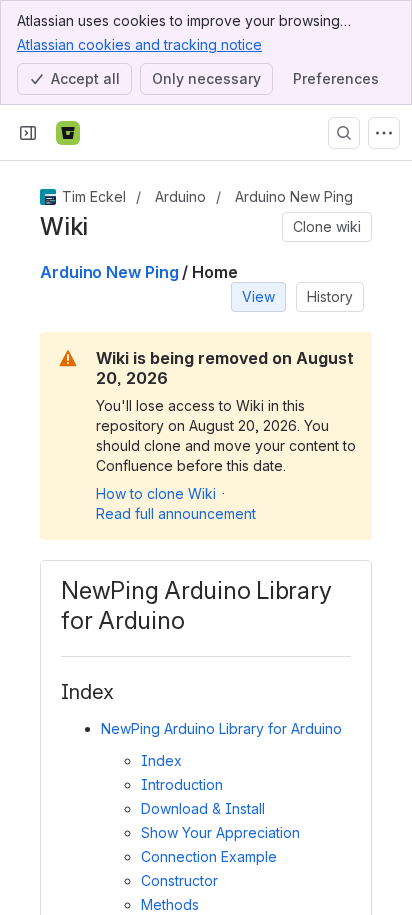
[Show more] (384, 133)
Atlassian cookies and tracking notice (139, 44)
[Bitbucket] (68, 133)
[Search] (344, 133)
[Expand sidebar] (28, 133)
